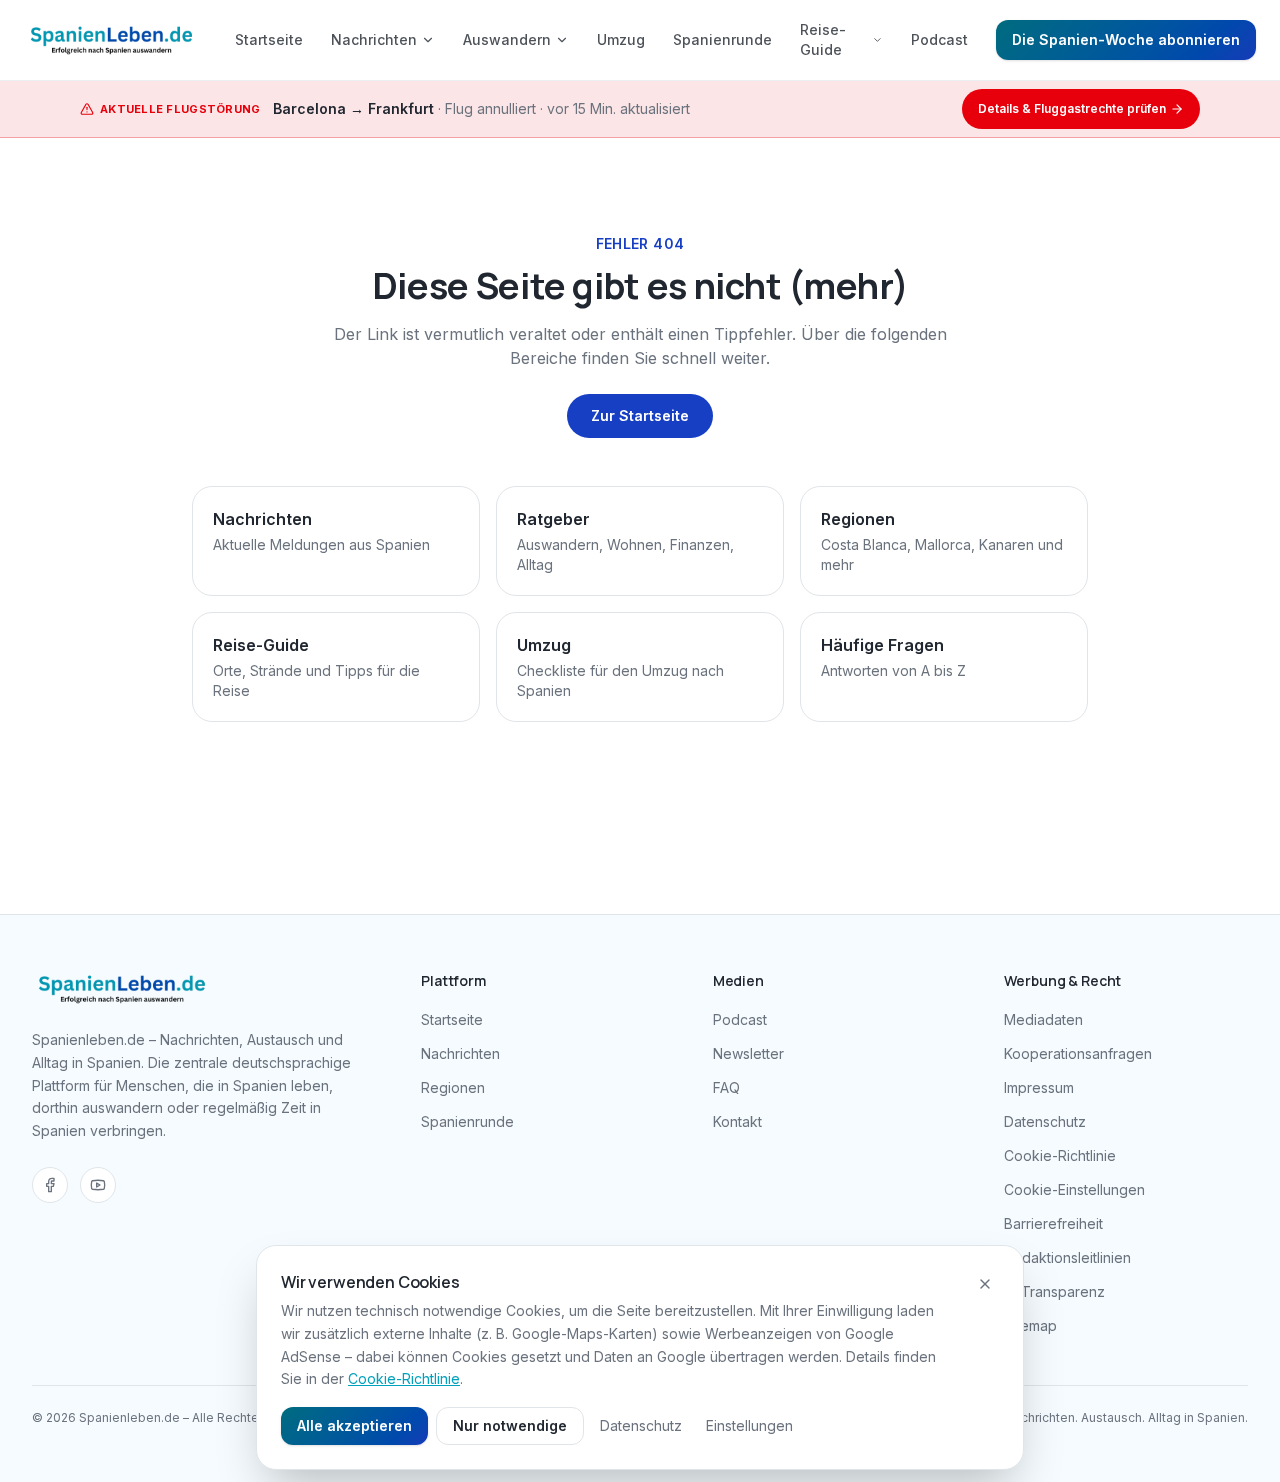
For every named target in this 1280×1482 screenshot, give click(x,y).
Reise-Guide (823, 39)
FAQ (726, 1087)
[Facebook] (50, 1185)
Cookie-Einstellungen (1074, 1189)
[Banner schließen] (985, 1284)
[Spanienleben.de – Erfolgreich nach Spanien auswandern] (111, 40)
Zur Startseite (640, 415)
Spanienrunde (722, 39)
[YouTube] (98, 1185)
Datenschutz (1045, 1121)
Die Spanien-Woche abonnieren (1126, 39)
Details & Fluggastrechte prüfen (1072, 108)
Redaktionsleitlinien (1067, 1257)
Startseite (269, 39)
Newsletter (748, 1053)
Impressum (1039, 1087)
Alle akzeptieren (354, 1425)
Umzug (621, 39)
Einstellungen (749, 1425)
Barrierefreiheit (1053, 1223)
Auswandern (507, 39)
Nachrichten (374, 39)
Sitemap (1030, 1325)
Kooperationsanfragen (1078, 1053)
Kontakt (737, 1121)
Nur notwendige (510, 1425)
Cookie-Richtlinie (1060, 1155)
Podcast (939, 39)
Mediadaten (1043, 1019)
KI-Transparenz (1054, 1291)
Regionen (453, 1087)
